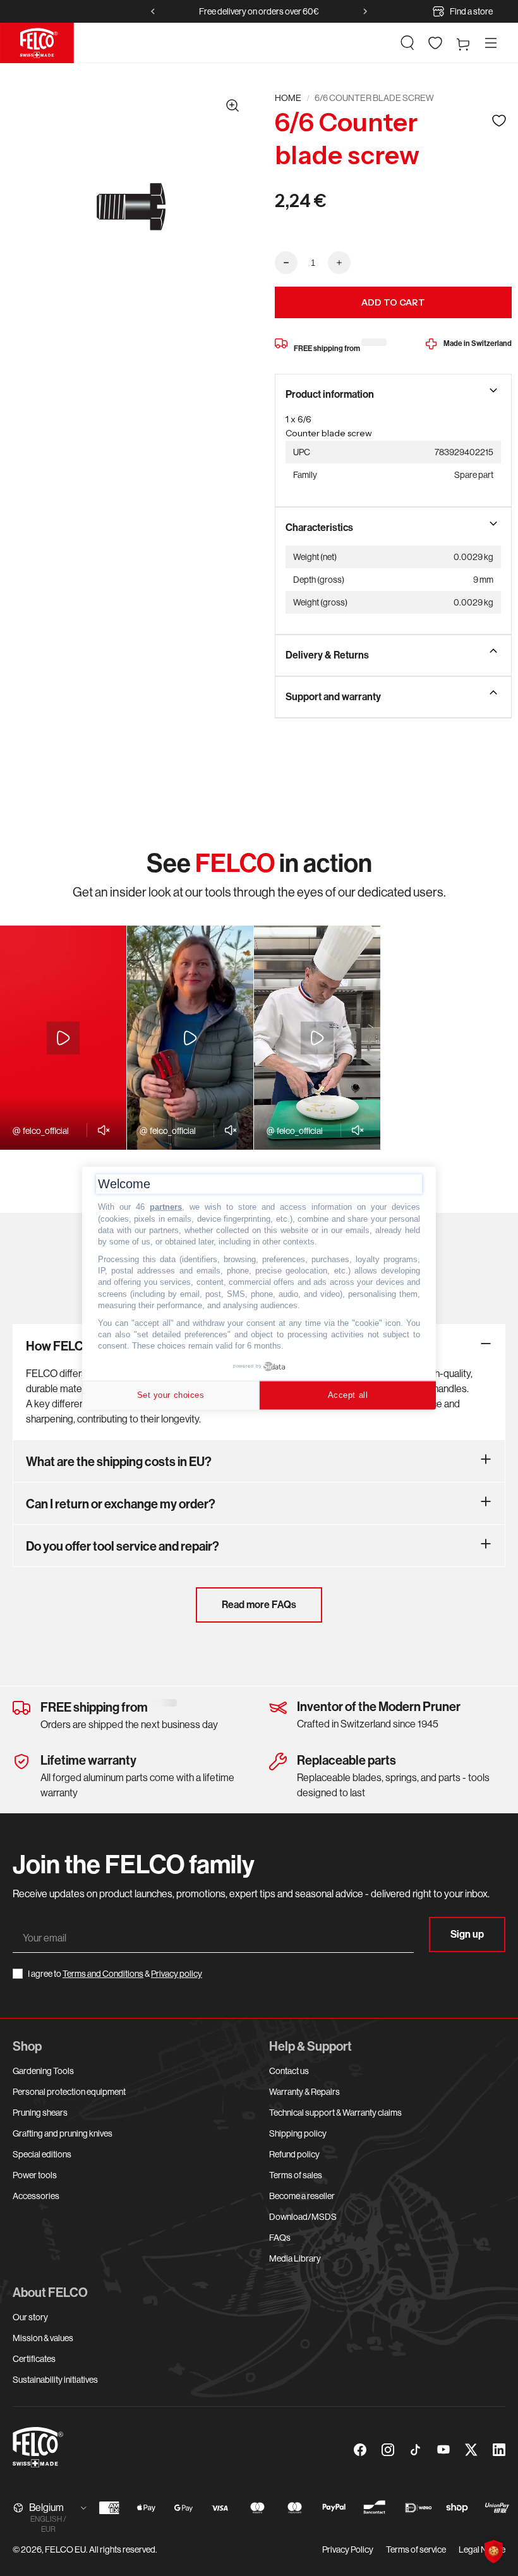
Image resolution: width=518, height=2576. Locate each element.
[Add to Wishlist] (499, 120)
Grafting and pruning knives (63, 2133)
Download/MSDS (303, 2217)
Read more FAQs (259, 1605)
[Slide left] (153, 11)
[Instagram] (388, 2450)
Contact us (289, 2071)
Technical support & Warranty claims (335, 2113)
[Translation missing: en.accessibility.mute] (100, 1130)
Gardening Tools (43, 2071)
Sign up (467, 1934)
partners (166, 1207)
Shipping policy (298, 2133)
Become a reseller (302, 2196)
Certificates (34, 2359)
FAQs (280, 2238)
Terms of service (416, 2549)
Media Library (295, 2258)
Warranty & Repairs (304, 2092)
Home (288, 98)
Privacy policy (177, 1974)
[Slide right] (365, 11)
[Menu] (491, 43)
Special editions (42, 2154)
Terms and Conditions (103, 1974)
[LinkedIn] (499, 2450)
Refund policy (294, 2154)
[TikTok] (416, 2450)
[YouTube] (443, 2450)
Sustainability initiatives (55, 2380)
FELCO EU (65, 2549)
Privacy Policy (348, 2549)
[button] (407, 43)
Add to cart (393, 302)
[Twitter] (471, 2450)
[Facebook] (360, 2450)
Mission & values (43, 2338)
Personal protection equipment (69, 2092)
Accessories (36, 2196)
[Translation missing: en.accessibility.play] (63, 1038)
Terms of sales (296, 2175)
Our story (30, 2317)
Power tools (35, 2175)
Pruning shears (40, 2113)
